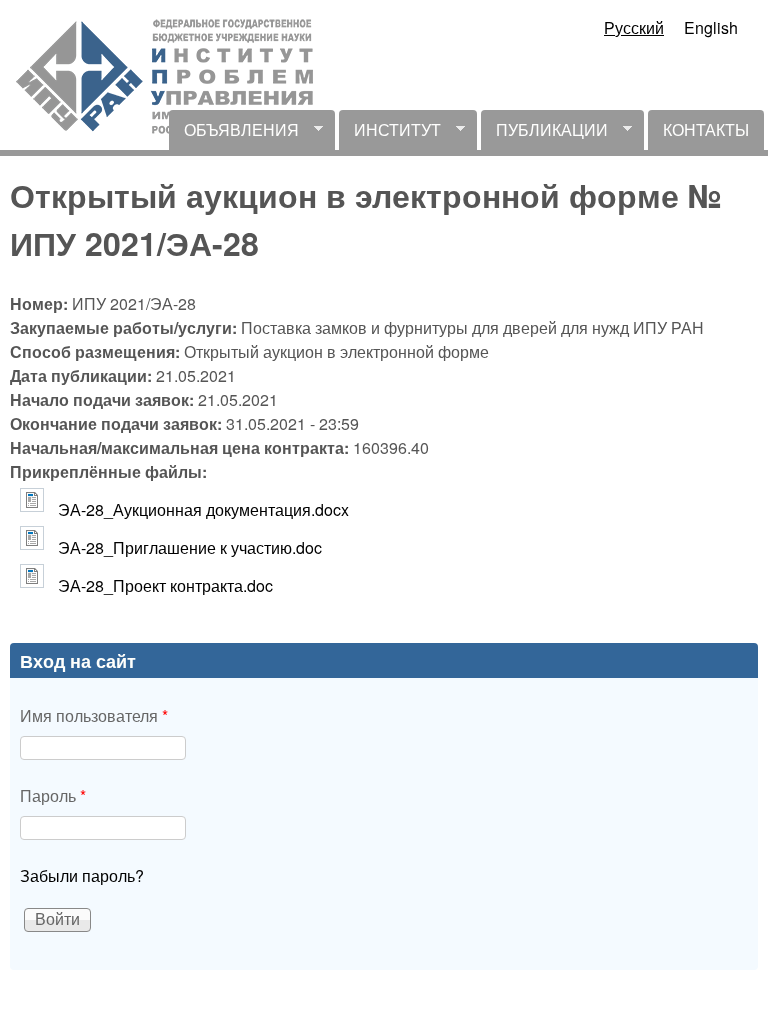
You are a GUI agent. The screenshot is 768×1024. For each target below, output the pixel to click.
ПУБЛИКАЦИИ (544, 134)
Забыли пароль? (82, 875)
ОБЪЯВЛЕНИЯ (234, 134)
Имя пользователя (94, 715)
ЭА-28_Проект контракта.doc (165, 585)
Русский (634, 27)
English (711, 27)
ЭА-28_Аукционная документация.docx (203, 509)
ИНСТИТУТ (390, 134)
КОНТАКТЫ (706, 129)
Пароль (53, 795)
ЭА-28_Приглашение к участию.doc (190, 547)
